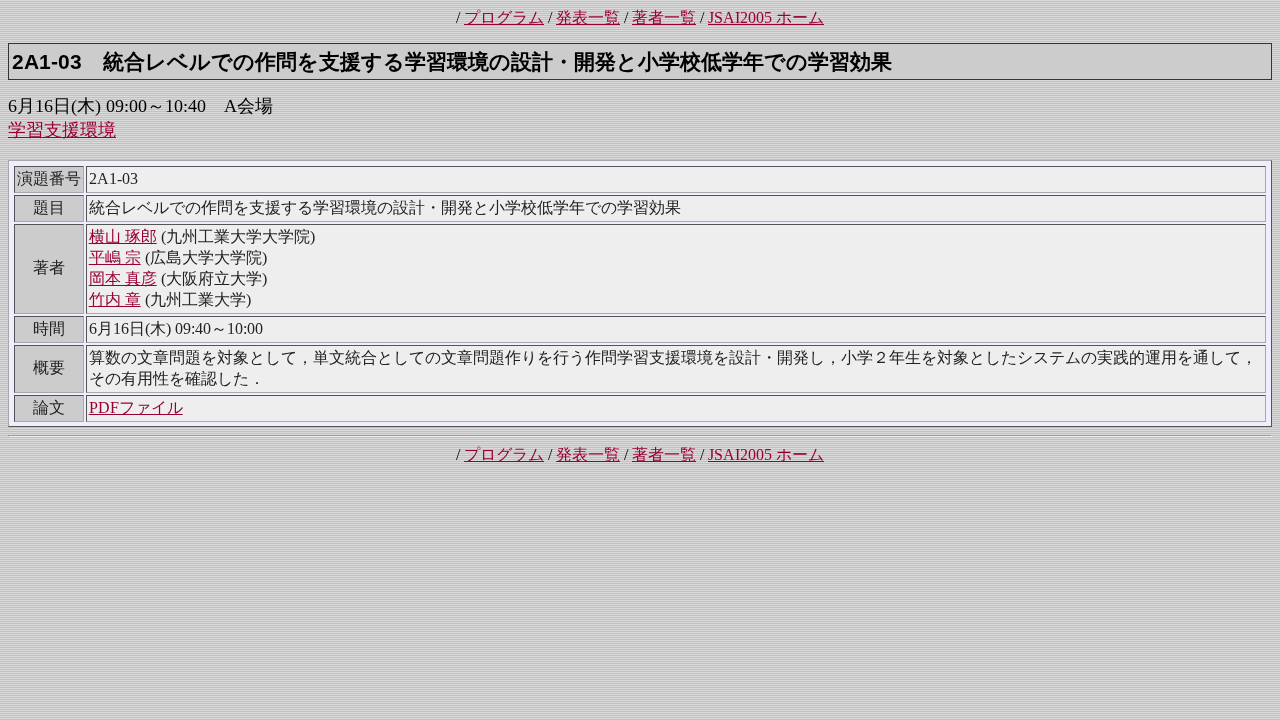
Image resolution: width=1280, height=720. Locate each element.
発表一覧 (588, 17)
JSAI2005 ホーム (766, 17)
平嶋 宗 (115, 257)
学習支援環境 (62, 130)
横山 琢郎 (123, 236)
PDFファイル (136, 407)
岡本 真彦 (123, 278)
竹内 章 (115, 299)
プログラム (504, 17)
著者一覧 (664, 17)
